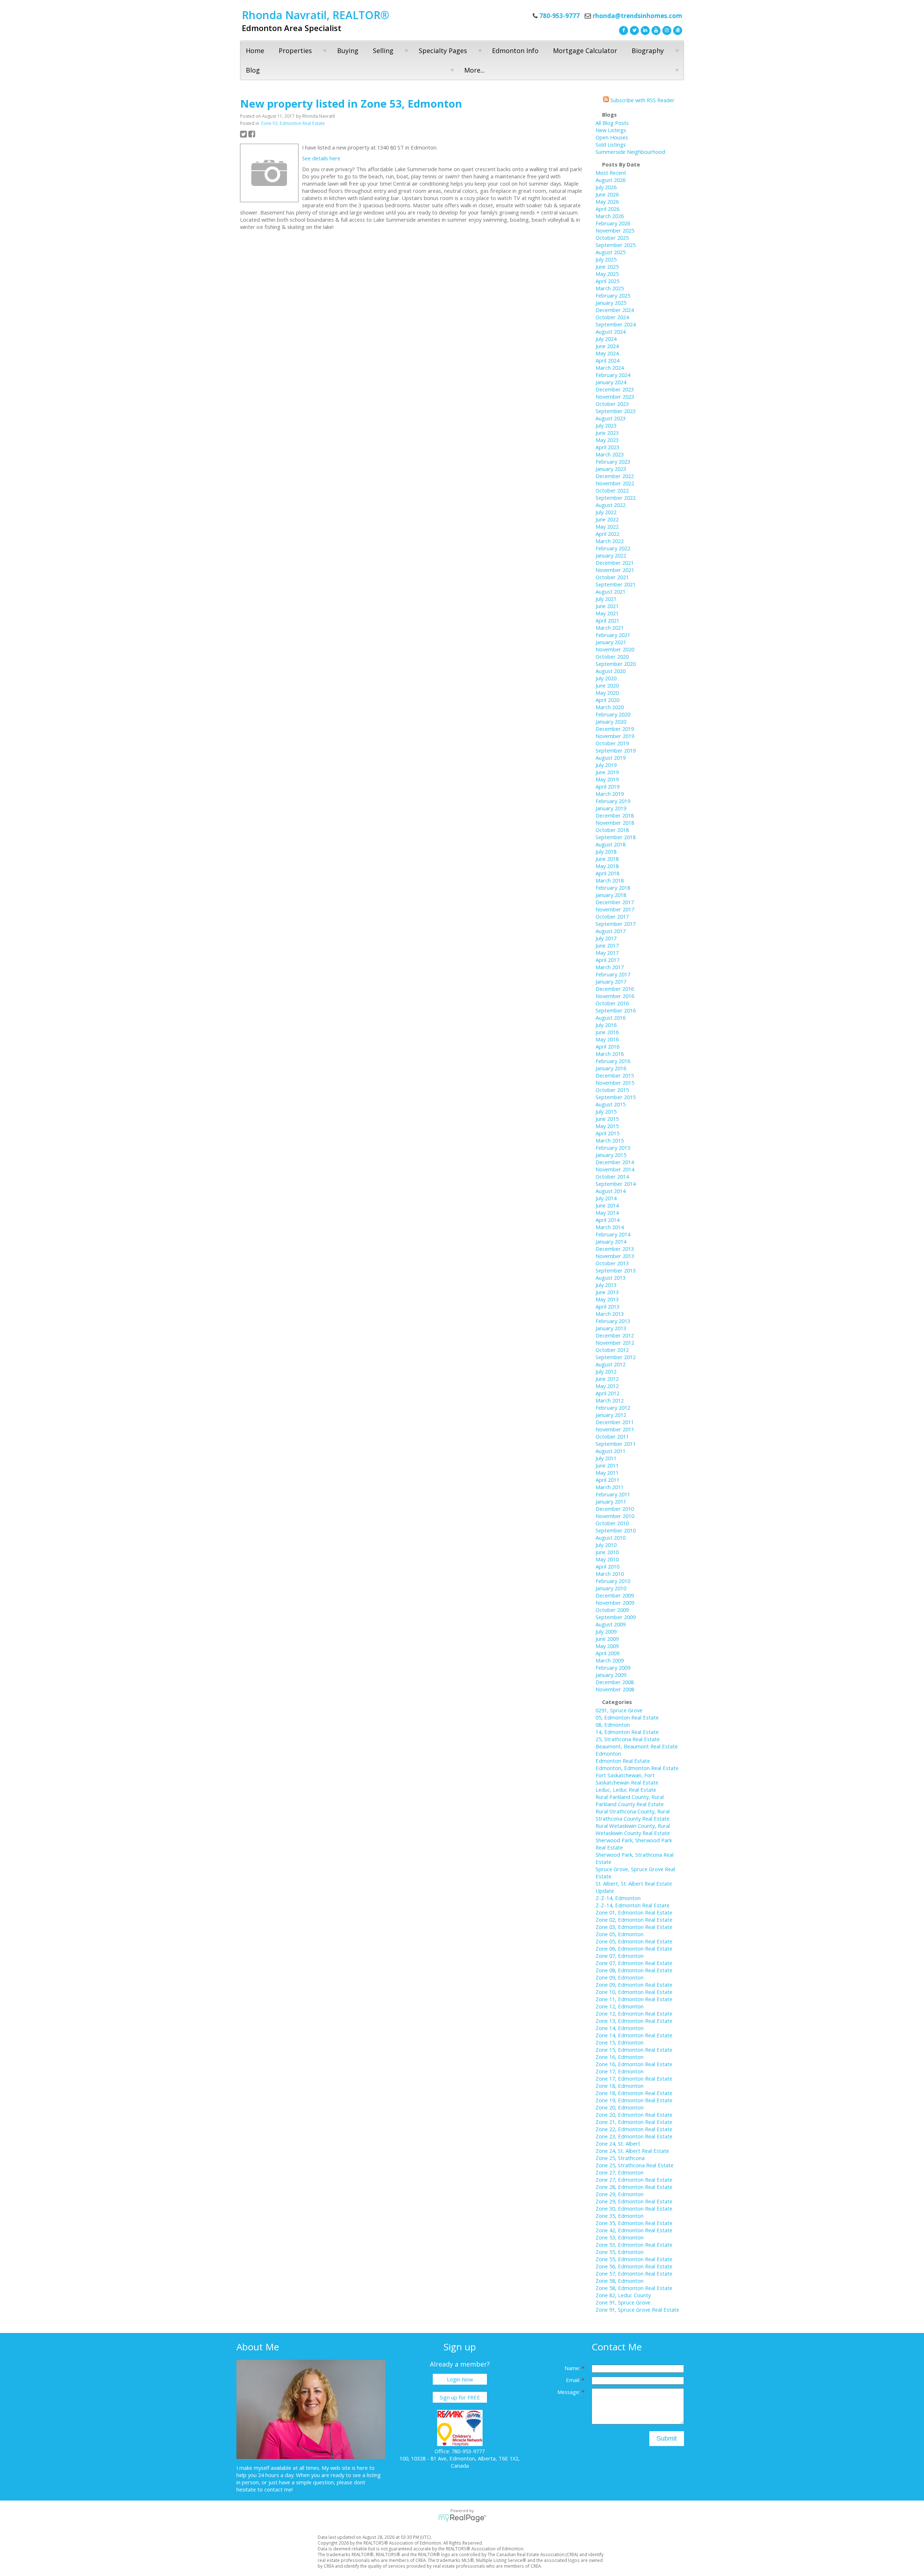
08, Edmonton (613, 1725)
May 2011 (607, 1473)
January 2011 (611, 1501)
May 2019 (607, 779)
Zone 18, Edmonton (620, 2086)
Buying (348, 51)
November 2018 (615, 823)
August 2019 (611, 758)
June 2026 (607, 194)
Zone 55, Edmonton (620, 2252)
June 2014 (607, 1205)
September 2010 (616, 1530)
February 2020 (613, 714)
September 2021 (616, 584)
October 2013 (612, 1263)
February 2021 (613, 635)
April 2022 (607, 534)
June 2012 (607, 1379)
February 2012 (613, 1408)
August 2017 (611, 931)
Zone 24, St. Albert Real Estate (632, 2151)
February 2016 (613, 1061)
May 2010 (607, 1559)
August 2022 (611, 505)
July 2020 (606, 678)
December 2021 (615, 563)
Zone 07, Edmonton (620, 1956)
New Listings (611, 130)
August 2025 (611, 252)
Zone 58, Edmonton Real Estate (634, 2288)
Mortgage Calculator (585, 51)
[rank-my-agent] (677, 30)
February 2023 (613, 461)
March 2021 (610, 628)
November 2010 (615, 1516)
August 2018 (611, 844)
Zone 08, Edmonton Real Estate (634, 1970)
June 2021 (607, 606)
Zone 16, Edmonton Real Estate (634, 2064)
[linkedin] (644, 30)
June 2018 (607, 859)
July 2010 (606, 1545)
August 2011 (611, 1451)
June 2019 (607, 772)
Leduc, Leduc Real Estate (626, 1790)
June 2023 (607, 433)
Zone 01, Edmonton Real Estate (634, 1912)
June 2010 (607, 1552)
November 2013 (615, 1256)
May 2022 (607, 526)
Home (255, 51)
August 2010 (611, 1538)
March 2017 (610, 967)
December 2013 (615, 1249)
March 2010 (610, 1574)
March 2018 (610, 880)
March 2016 (610, 1054)
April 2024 (607, 360)
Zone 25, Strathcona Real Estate (635, 2165)
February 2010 (613, 1581)
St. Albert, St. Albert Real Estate (634, 1883)
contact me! (278, 2489)
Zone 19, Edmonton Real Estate (634, 2100)
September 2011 (616, 1444)
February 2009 (613, 1668)
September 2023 (616, 411)
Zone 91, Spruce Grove (623, 2302)
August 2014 (611, 1191)
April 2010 (607, 1566)
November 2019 (615, 736)
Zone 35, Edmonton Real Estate (634, 2223)
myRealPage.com (462, 2518)
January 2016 (611, 1068)
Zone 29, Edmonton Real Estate (634, 2201)
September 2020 (616, 664)
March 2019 (610, 794)
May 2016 (607, 1039)
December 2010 (615, 1509)
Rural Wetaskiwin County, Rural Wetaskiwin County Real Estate (633, 1829)
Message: (569, 2392)
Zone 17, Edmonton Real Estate (634, 2078)
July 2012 (606, 1371)
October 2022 (612, 490)
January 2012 (611, 1415)
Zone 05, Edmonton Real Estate (634, 1941)
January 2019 (611, 808)
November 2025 (615, 230)
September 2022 (616, 498)
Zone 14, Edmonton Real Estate (634, 2035)
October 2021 (612, 577)
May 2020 (607, 693)
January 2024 (611, 382)
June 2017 (607, 945)
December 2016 (615, 989)
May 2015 (607, 1126)
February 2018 (613, 888)
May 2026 (607, 201)
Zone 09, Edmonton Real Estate (634, 1985)
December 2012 (615, 1335)
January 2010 (611, 1588)
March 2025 (610, 288)
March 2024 (610, 368)
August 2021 (611, 591)
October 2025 (612, 238)
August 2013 (611, 1278)
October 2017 (612, 916)
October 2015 (612, 1090)
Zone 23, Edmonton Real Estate (634, 2136)
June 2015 (607, 1119)
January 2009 (611, 1675)
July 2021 (606, 599)
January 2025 (611, 303)
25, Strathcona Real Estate (628, 1739)
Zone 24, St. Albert (618, 2143)
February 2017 (613, 974)
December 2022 (615, 476)
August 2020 (611, 671)
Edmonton (608, 1753)
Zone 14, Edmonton (620, 2028)
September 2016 (616, 1010)
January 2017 (611, 981)
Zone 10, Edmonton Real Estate (634, 1992)
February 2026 (613, 223)
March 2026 (610, 216)
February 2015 (613, 1148)
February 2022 (613, 548)
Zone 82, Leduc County (623, 2295)
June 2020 (607, 685)
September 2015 (616, 1097)
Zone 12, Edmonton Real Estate (634, 2013)
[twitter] (633, 30)
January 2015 (611, 1155)
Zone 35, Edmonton (620, 2216)
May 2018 (607, 866)
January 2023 (611, 469)
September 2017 (616, 924)
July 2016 (606, 1025)
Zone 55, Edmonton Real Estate (634, 2259)
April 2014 (607, 1220)
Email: (574, 2380)
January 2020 (611, 721)
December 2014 (615, 1162)
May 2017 (607, 953)
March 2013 (610, 1314)
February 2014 (613, 1234)
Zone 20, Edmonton (620, 2107)
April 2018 (607, 873)
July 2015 (606, 1111)
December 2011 (615, 1422)
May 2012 (607, 1386)
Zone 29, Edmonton (620, 2194)
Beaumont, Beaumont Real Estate (637, 1746)
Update (605, 1891)
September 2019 (616, 750)
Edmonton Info (515, 51)
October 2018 (612, 830)
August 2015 (611, 1104)
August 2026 (611, 180)
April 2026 (607, 209)
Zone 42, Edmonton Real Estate (634, 2230)
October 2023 (612, 404)
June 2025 (607, 266)
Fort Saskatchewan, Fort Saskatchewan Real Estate (627, 1779)
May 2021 (607, 613)
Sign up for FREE (460, 2397)
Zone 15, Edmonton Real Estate (634, 2050)
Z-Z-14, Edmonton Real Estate (633, 1905)
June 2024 (607, 346)
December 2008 (615, 1682)
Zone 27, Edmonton (620, 2172)
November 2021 (615, 570)
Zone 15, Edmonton (620, 2042)
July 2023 (606, 425)
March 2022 (610, 541)
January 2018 (611, 895)
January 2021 (611, 642)
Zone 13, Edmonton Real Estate (634, 2021)
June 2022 (607, 519)
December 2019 (615, 729)
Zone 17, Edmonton (620, 2071)
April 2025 (607, 281)
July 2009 (606, 1631)
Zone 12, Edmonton (620, 2006)
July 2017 (606, 938)
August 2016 (611, 1018)
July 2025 (606, 259)
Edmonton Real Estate (623, 1761)
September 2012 (616, 1357)
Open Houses (612, 137)
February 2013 (613, 1321)
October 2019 (612, 743)
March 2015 (610, 1140)
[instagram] (666, 30)
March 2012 (610, 1400)
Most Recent (611, 173)
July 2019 (606, 765)
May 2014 (607, 1213)
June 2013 (607, 1292)
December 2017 (615, 902)
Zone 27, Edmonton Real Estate (634, 2180)
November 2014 (615, 1169)
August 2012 (611, 1364)
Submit (667, 2438)
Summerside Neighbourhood (630, 152)
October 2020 (612, 656)
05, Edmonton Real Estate (627, 1717)
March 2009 (610, 1660)
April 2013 (607, 1306)
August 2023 (611, 418)
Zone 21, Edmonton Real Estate (634, 2122)
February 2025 (613, 295)
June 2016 (607, 1032)
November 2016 (615, 996)
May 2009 (607, 1646)
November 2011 (615, 1429)
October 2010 (612, 1523)
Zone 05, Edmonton (620, 1934)
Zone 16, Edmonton (620, 2057)
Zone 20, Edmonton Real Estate (634, 2115)
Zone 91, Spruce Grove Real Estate (637, 2310)
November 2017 (615, 909)
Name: (573, 2368)
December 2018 (615, 815)
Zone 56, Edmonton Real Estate (634, 2266)
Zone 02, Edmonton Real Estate (634, 1920)
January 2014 (611, 1241)
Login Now (460, 2379)
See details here (321, 158)
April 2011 (607, 1480)
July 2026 (606, 187)
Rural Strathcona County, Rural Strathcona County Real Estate (633, 1815)
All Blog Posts (612, 123)
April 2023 (607, 447)
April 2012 (607, 1393)
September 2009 (616, 1617)
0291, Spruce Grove (619, 1710)
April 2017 (607, 960)
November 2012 (615, 1343)
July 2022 (606, 512)
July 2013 (606, 1285)
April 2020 (607, 700)
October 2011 (612, 1436)
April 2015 (607, 1133)
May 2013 (607, 1299)
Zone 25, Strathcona (620, 2158)
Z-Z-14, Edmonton (618, 1898)
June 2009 (607, 1639)
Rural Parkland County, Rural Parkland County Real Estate (630, 1800)
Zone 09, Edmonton (620, 1977)
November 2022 (615, 483)
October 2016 (612, 1003)
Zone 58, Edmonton (620, 2281)
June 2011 (607, 1465)
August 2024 (611, 331)
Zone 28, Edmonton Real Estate (634, 2187)
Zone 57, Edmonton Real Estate (634, 2273)
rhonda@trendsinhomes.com (637, 16)
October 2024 (612, 317)
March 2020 (610, 707)
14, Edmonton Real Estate (627, 1732)
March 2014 (610, 1227)
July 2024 (606, 339)
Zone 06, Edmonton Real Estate (634, 1948)
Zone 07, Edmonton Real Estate (634, 1963)
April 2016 (607, 1046)
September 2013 (616, 1270)
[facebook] (623, 30)
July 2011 (606, 1458)
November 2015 (615, 1083)
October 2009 (612, 1610)
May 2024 (607, 353)
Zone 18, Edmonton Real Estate (634, 2093)
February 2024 (613, 375)
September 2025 (616, 245)
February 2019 (613, 801)
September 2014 (616, 1184)
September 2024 (616, 324)
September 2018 (616, 837)
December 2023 (615, 389)
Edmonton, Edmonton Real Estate (637, 1768)
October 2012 (612, 1350)
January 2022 (611, 555)
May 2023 (607, 440)
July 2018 (606, 851)
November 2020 (615, 649)
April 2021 (607, 620)
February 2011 (613, 1494)
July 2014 (606, 1198)
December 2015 (615, 1075)
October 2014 (612, 1176)
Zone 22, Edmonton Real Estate (634, 2129)
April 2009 (607, 1653)
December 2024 (615, 310)
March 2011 (610, 1487)
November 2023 (615, 396)
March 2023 (610, 454)
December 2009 (615, 1595)
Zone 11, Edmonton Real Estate (634, 1999)
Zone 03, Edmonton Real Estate (634, 1927)
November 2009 (615, 1603)
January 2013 (611, 1328)
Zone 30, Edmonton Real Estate (634, 2208)
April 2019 (607, 786)
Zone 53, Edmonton (620, 2237)
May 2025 (607, 274)
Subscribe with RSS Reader (642, 100)
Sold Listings (611, 144)
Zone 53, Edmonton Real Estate (293, 123)
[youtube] (655, 30)
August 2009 (611, 1624)
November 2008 (615, 1689)
